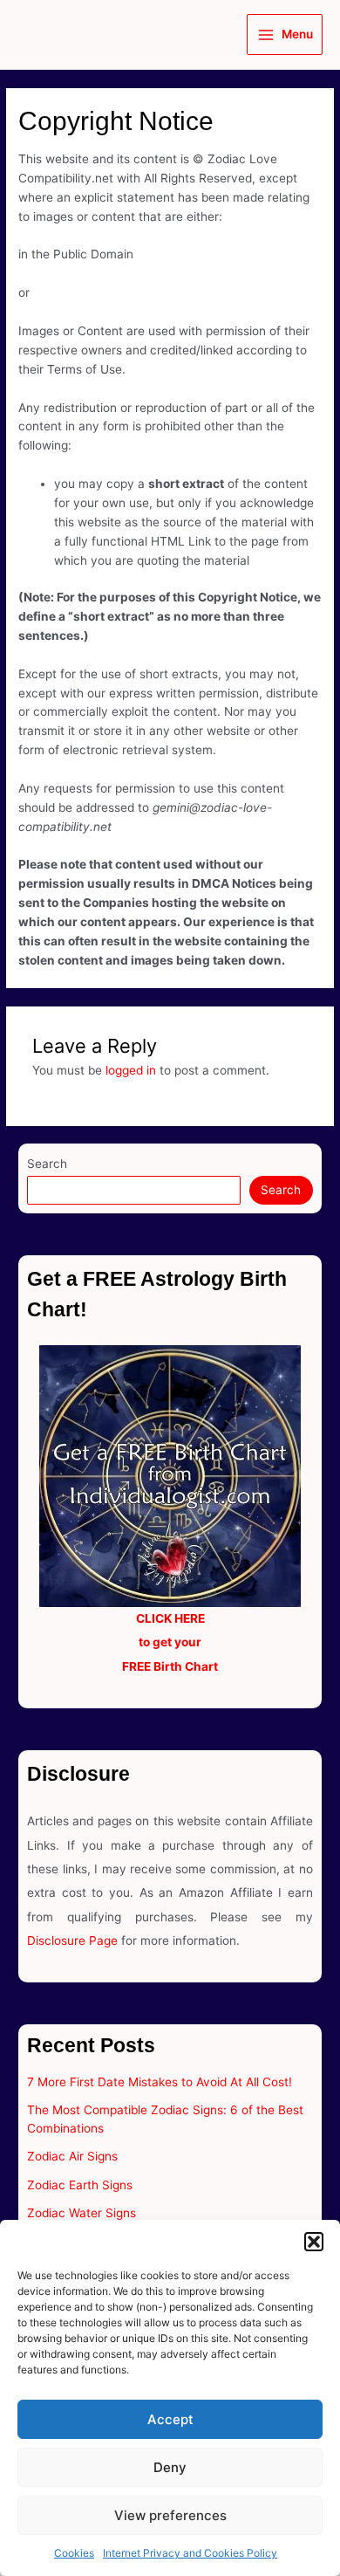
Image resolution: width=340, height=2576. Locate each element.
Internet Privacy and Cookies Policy (190, 2553)
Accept (170, 2419)
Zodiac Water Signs (82, 2213)
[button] (314, 2242)
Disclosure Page (72, 1941)
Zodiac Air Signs (72, 2156)
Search (47, 1164)
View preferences (170, 2515)
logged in (131, 1070)
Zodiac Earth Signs (80, 2185)
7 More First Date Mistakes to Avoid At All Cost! (160, 2082)
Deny (170, 2467)
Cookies (74, 2553)
